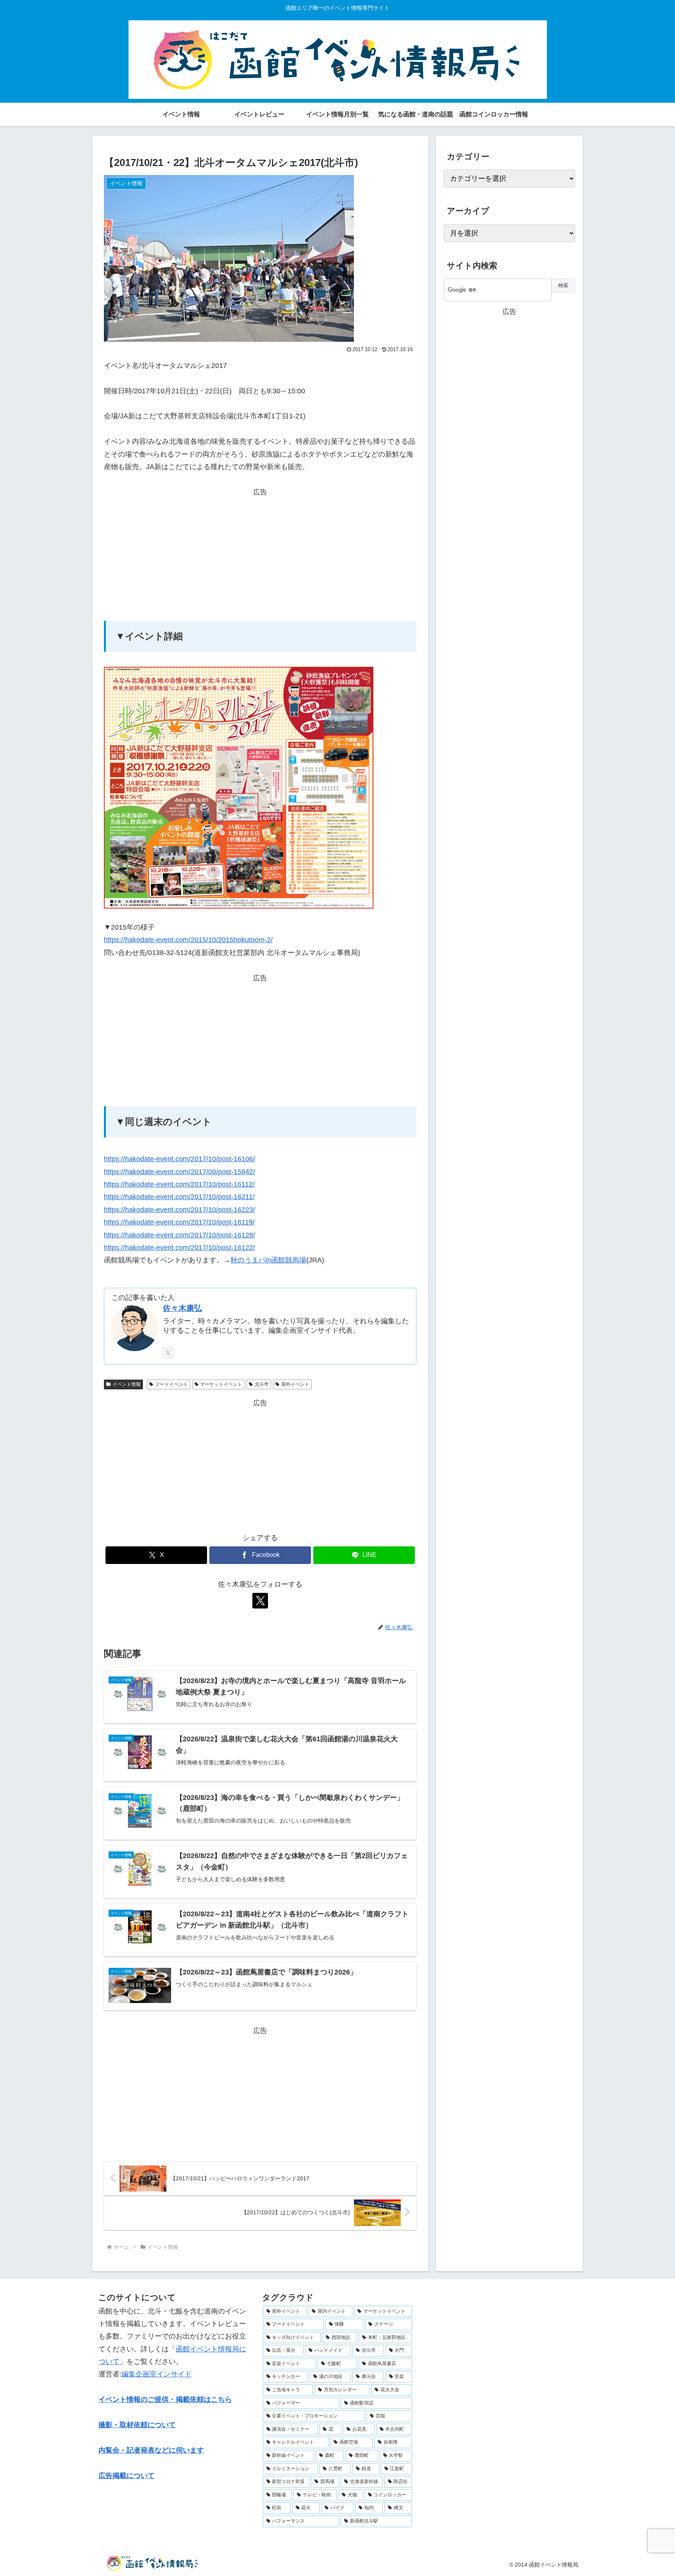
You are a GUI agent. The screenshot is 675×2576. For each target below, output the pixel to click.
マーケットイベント (221, 1384)
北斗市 (262, 1384)
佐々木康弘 (182, 1308)
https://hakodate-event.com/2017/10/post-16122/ (179, 1248)
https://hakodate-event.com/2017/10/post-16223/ (179, 1210)
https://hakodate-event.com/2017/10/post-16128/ (179, 1235)
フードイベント (171, 1384)
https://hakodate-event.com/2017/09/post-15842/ (179, 1172)
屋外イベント (295, 1384)
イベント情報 (127, 1384)
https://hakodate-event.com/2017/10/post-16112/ (179, 1184)
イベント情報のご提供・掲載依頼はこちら (165, 2399)
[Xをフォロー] (168, 1353)
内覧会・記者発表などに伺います (151, 2450)
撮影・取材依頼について (137, 2425)
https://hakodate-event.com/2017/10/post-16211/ (179, 1197)
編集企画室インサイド (157, 2374)
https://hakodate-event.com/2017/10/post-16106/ (179, 1159)
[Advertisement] (260, 553)
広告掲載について (127, 2476)
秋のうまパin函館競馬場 (268, 1260)
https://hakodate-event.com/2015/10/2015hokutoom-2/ (188, 940)
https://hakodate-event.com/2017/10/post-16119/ (179, 1222)
